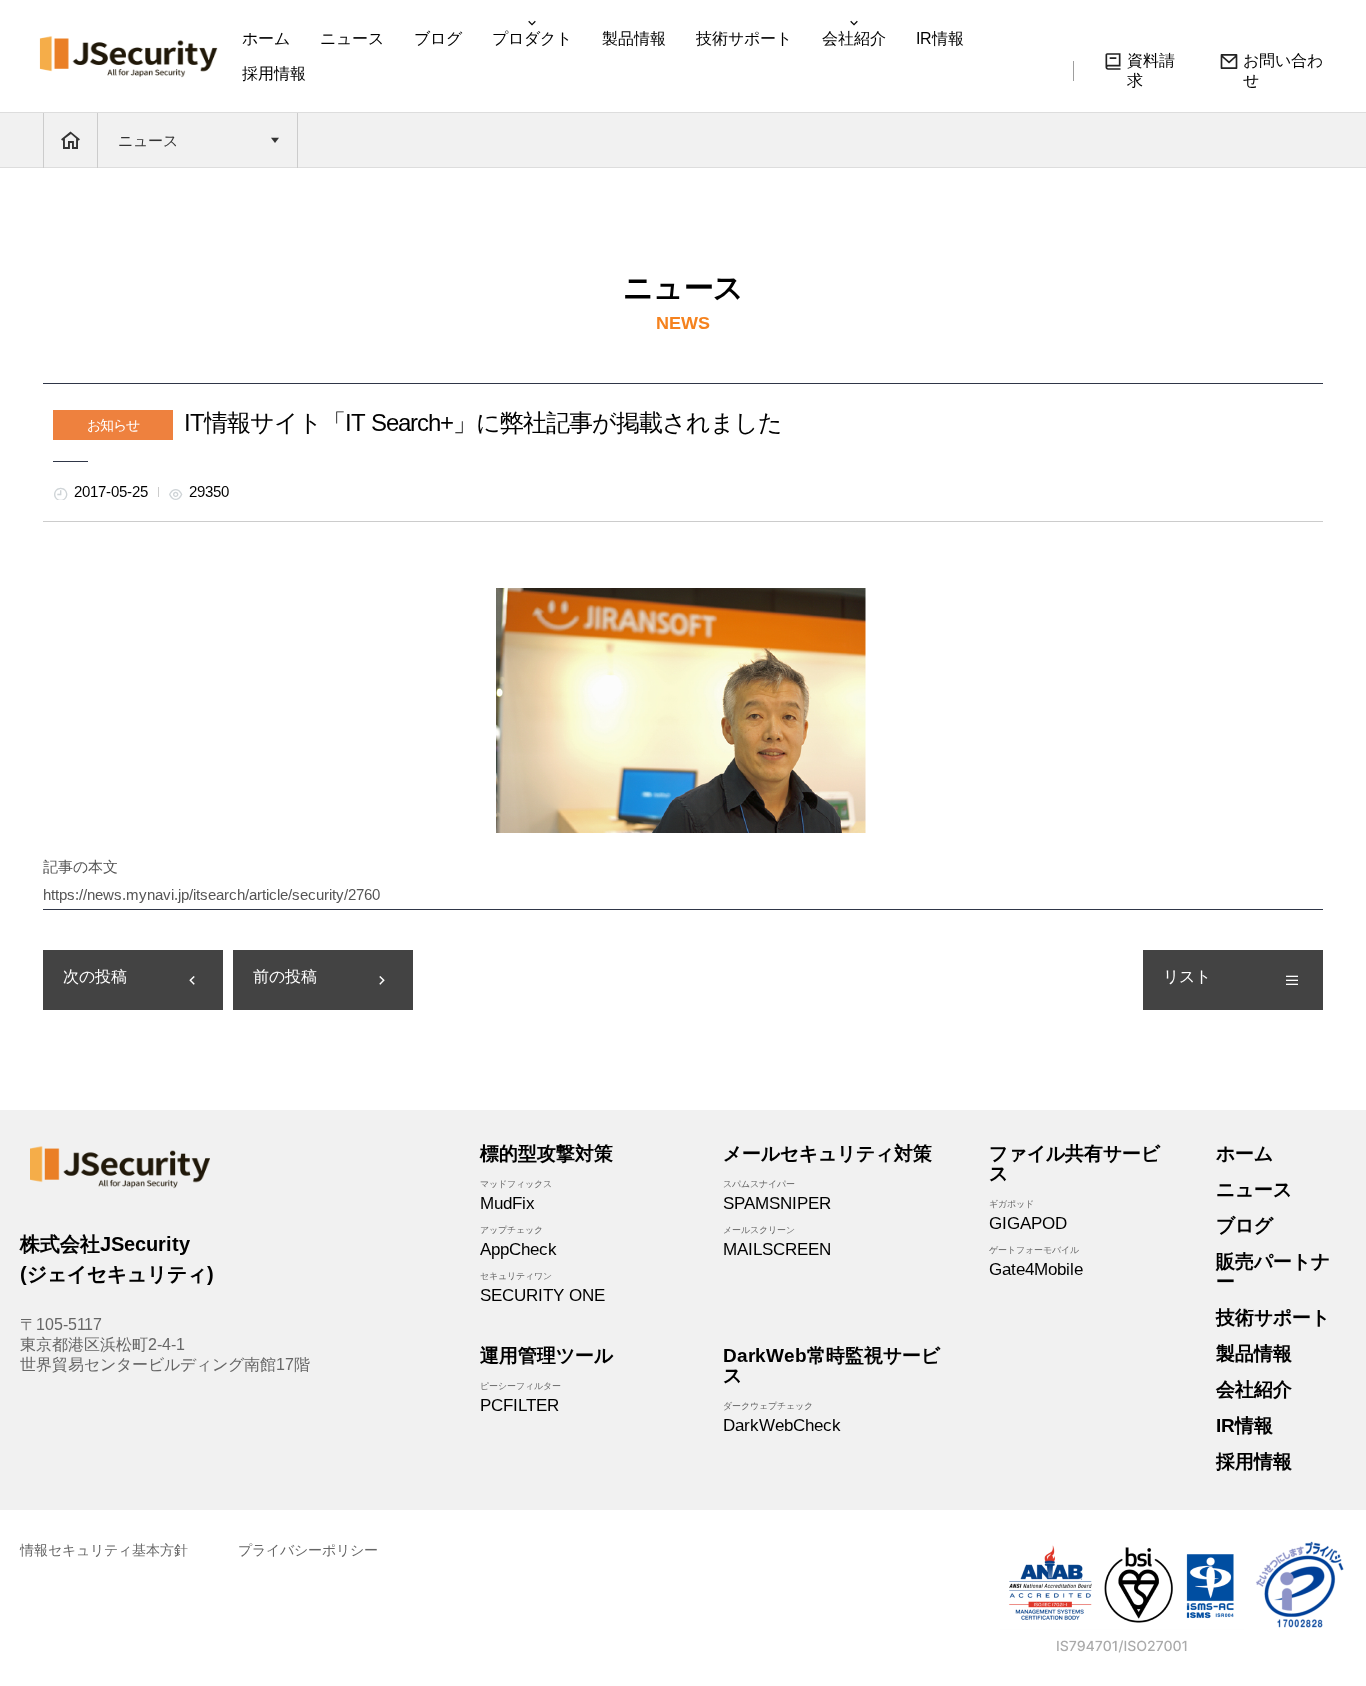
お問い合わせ (1283, 70)
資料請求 (1151, 70)
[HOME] (70, 140)
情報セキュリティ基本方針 (104, 1550)
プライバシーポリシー (308, 1550)
